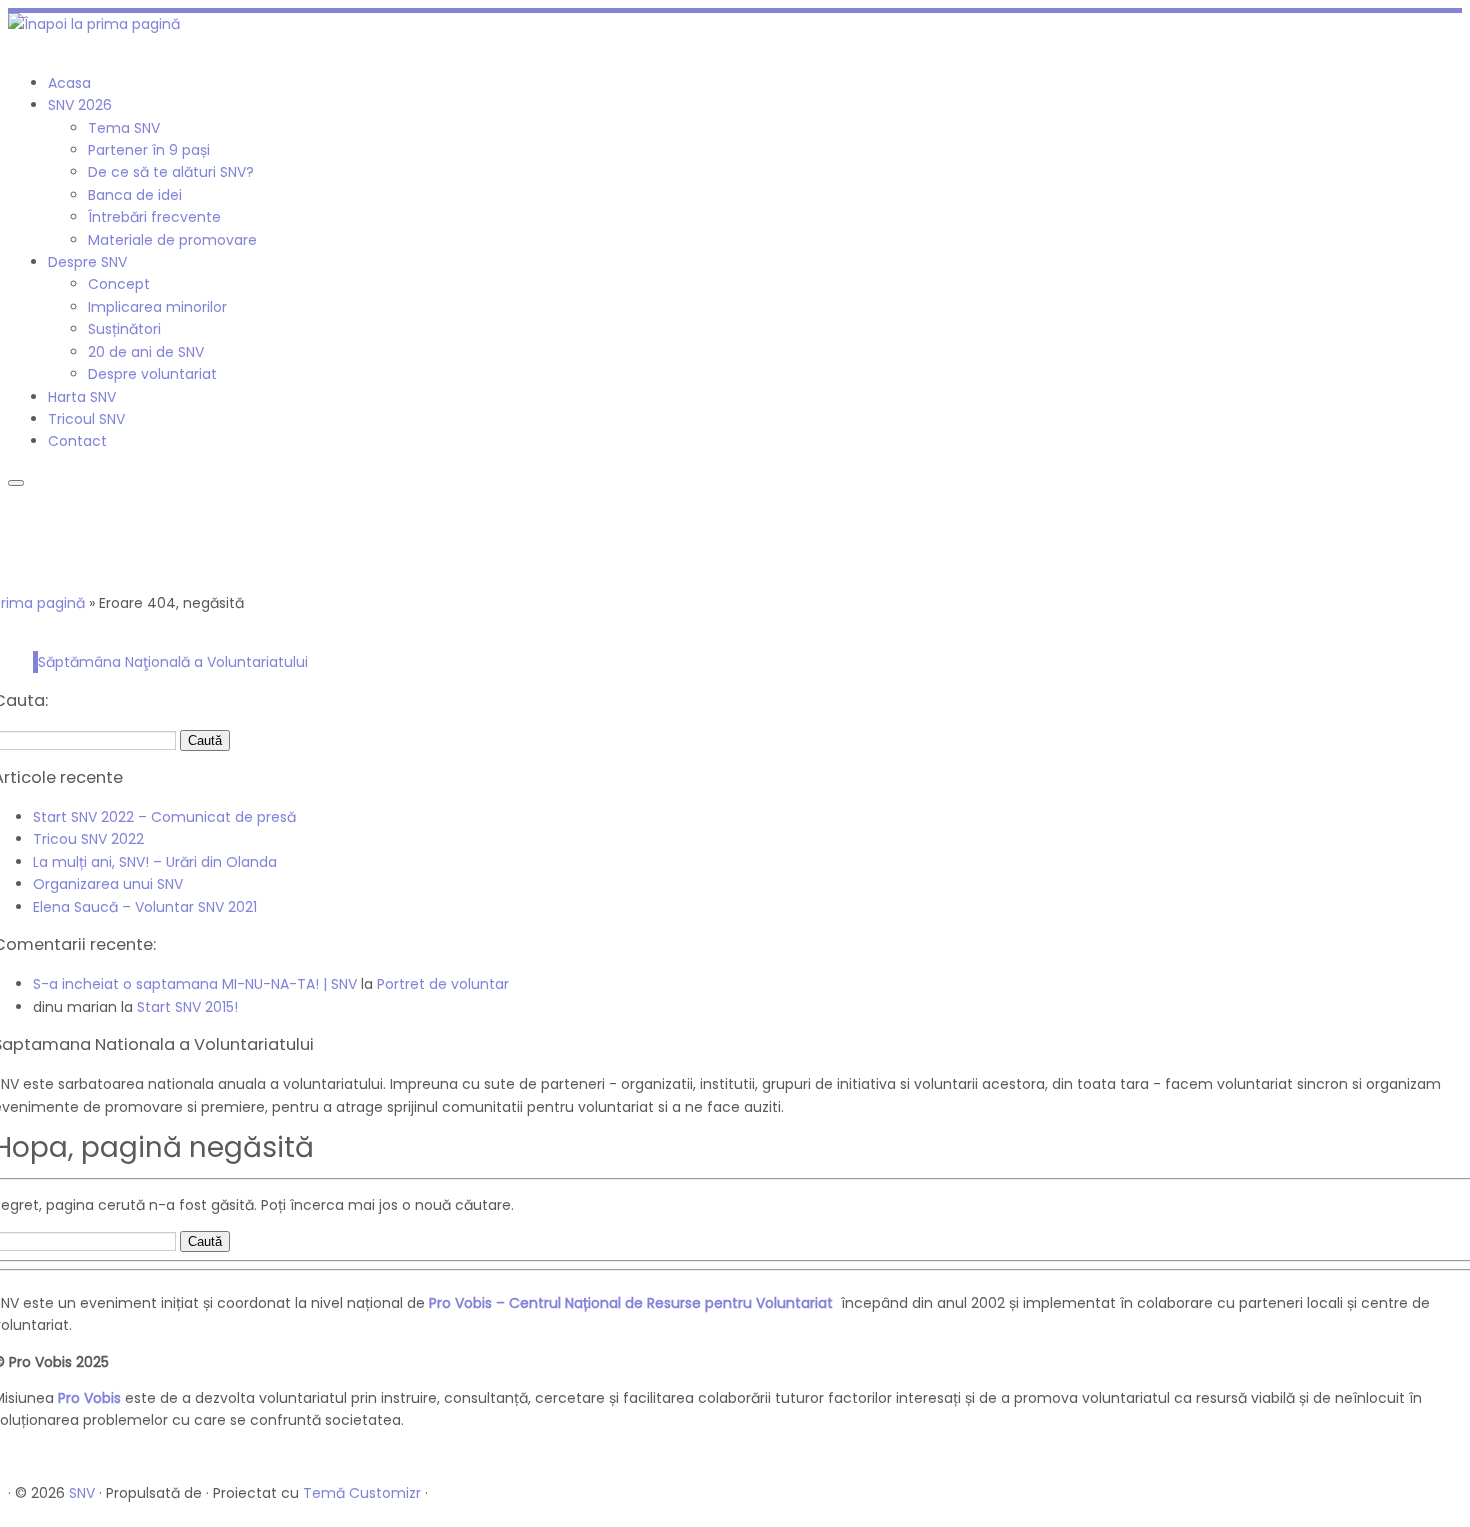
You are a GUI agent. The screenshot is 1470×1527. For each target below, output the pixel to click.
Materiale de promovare (172, 240)
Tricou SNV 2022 (88, 839)
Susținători (124, 329)
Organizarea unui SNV (108, 884)
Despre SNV (87, 262)
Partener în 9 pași (149, 150)
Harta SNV (82, 397)
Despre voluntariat (152, 374)
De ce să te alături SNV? (171, 172)
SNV (82, 1493)
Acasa (69, 83)
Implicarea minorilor (157, 307)
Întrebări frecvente (154, 217)
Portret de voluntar (443, 984)
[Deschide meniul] (16, 483)
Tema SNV (124, 128)
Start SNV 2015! (187, 1007)
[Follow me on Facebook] (13, 46)
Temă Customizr (362, 1493)
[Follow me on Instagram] (24, 46)
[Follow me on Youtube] (35, 46)
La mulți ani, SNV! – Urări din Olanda (155, 862)
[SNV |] (94, 24)
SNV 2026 (80, 105)
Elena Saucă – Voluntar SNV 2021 (145, 907)
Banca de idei (135, 195)
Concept (119, 284)
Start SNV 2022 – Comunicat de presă (164, 817)
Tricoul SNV (86, 419)
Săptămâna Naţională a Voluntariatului (173, 662)
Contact (77, 441)
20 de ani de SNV (146, 352)
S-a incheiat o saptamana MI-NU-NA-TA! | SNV (195, 984)
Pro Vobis (89, 1398)
